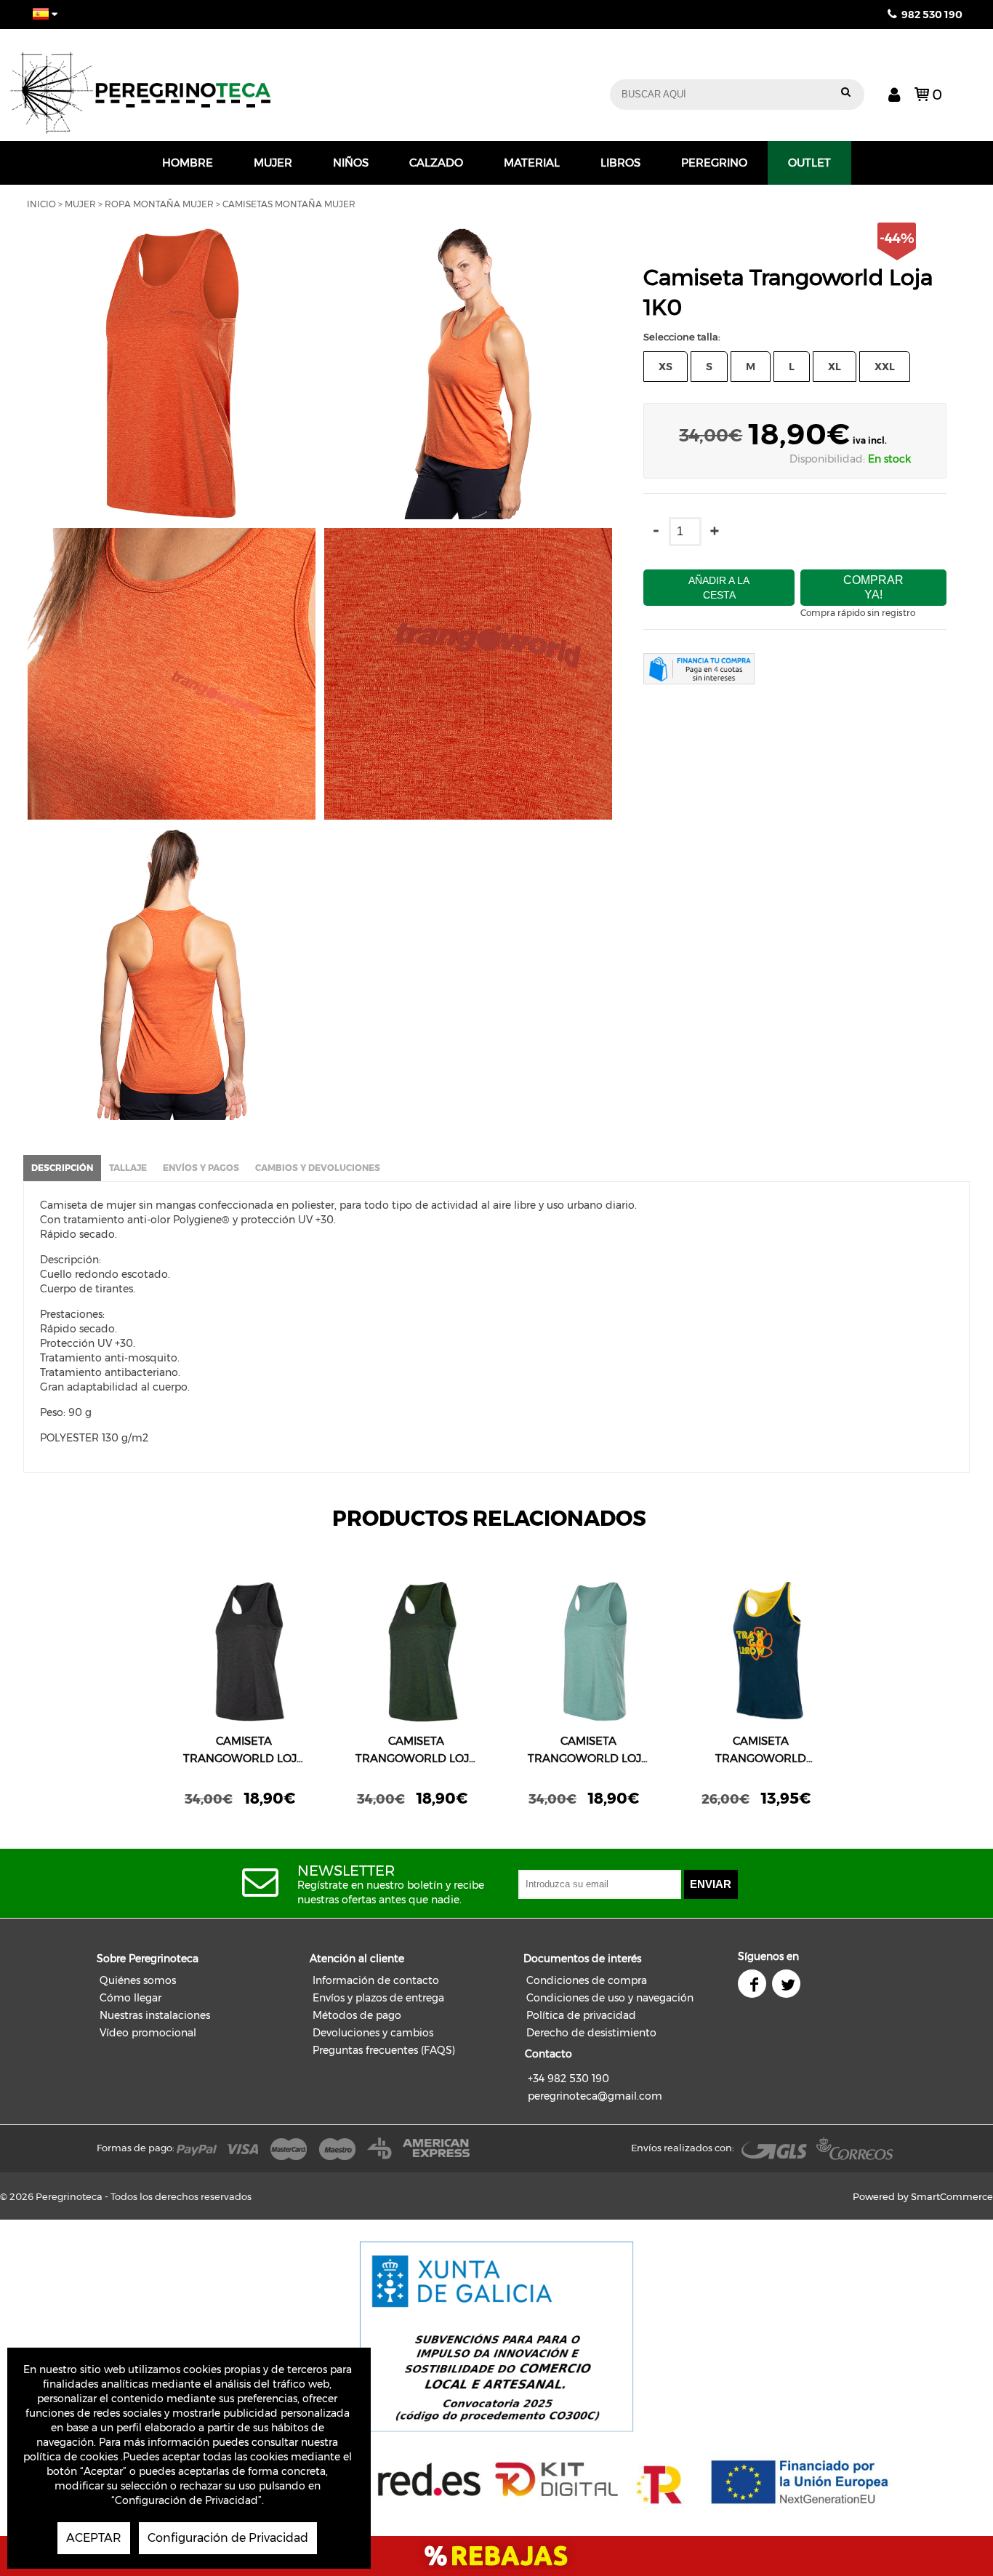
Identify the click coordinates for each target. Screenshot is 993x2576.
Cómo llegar (130, 1998)
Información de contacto (376, 1980)
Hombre (188, 163)
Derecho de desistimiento (591, 2033)
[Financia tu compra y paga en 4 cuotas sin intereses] (699, 671)
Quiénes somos (138, 1980)
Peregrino (714, 163)
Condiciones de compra (587, 1980)
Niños (351, 163)
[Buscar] (846, 95)
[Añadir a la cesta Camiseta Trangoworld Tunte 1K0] (761, 1652)
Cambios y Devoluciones (318, 1168)
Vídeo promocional (148, 2033)
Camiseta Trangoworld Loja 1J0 (588, 1751)
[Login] (894, 94)
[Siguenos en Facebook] (753, 1985)
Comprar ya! (873, 587)
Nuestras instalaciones (155, 2015)
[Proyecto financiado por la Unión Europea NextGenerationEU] (497, 2480)
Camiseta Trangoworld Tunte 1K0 (761, 1751)
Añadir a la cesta (719, 588)
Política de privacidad (581, 2015)
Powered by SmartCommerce (923, 2196)
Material (532, 163)
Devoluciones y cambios (373, 2033)
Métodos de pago (357, 2015)
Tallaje (128, 1168)
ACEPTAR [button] (94, 2538)
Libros (620, 163)
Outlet (809, 163)
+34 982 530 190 (568, 2079)
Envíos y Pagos (201, 1168)
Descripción (62, 1168)
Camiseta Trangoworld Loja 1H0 (416, 1751)
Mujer (273, 163)
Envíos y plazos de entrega (378, 1998)
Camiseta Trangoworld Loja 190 (244, 1751)
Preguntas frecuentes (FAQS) (384, 2050)
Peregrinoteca (224, 85)
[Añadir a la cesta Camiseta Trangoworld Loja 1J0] (588, 1652)
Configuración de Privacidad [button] (228, 2538)
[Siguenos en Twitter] (788, 1985)
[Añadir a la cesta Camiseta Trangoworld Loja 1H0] (416, 1652)
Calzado (436, 163)
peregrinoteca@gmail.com (595, 2096)
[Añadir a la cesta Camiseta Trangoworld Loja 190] (244, 1652)
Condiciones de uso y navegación (610, 1998)
